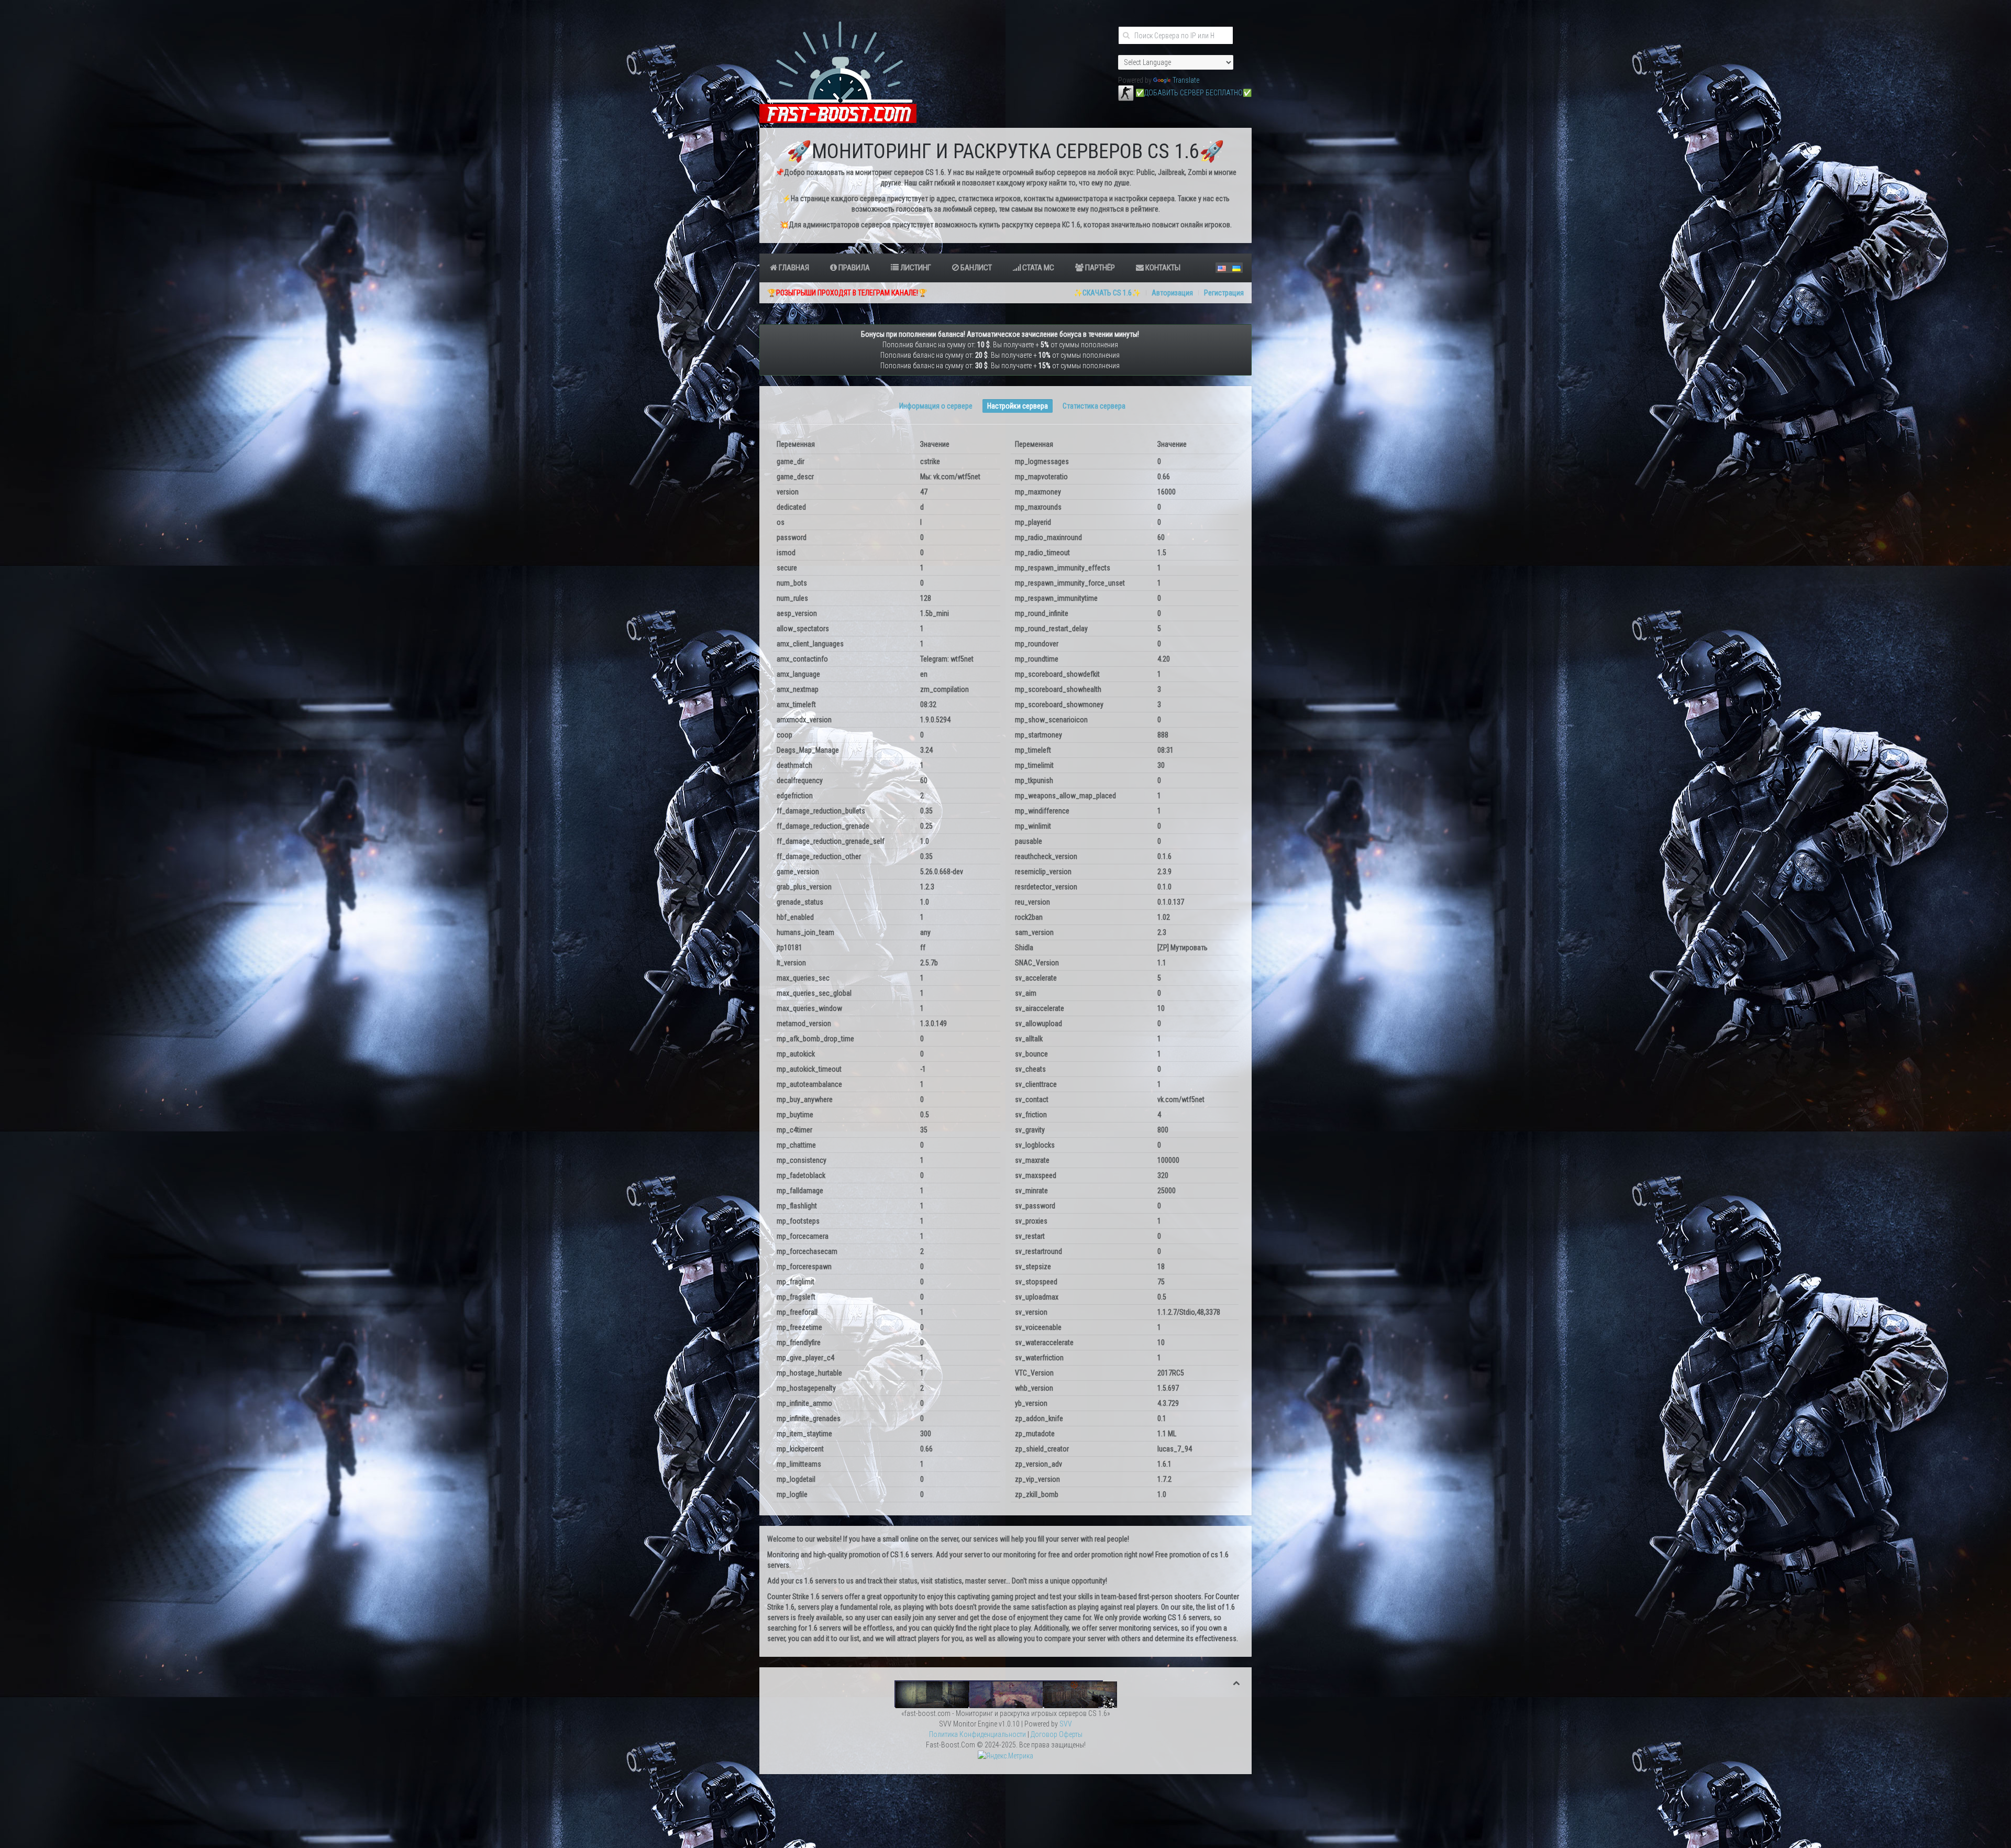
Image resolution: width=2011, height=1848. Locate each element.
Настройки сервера (1018, 406)
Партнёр (1099, 268)
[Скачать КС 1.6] (1126, 93)
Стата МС (1037, 268)
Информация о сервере (936, 406)
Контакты (1162, 268)
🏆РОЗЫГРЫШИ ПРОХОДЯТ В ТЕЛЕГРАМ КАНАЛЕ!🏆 (847, 293)
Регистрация (1224, 293)
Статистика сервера (1094, 406)
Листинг (915, 268)
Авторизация (1172, 293)
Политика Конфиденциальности (977, 1734)
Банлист (975, 268)
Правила (853, 268)
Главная (793, 268)
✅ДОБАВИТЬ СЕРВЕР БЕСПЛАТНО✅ (1194, 93)
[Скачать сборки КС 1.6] (1006, 1693)
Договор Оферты (1057, 1734)
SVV (1066, 1724)
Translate (1186, 80)
